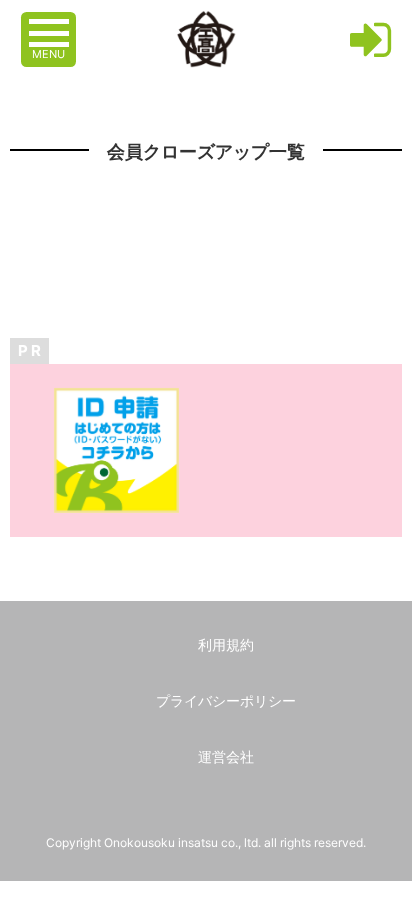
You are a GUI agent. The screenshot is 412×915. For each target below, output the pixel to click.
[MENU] (51, 23)
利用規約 (226, 644)
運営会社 (226, 756)
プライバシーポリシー (226, 700)
